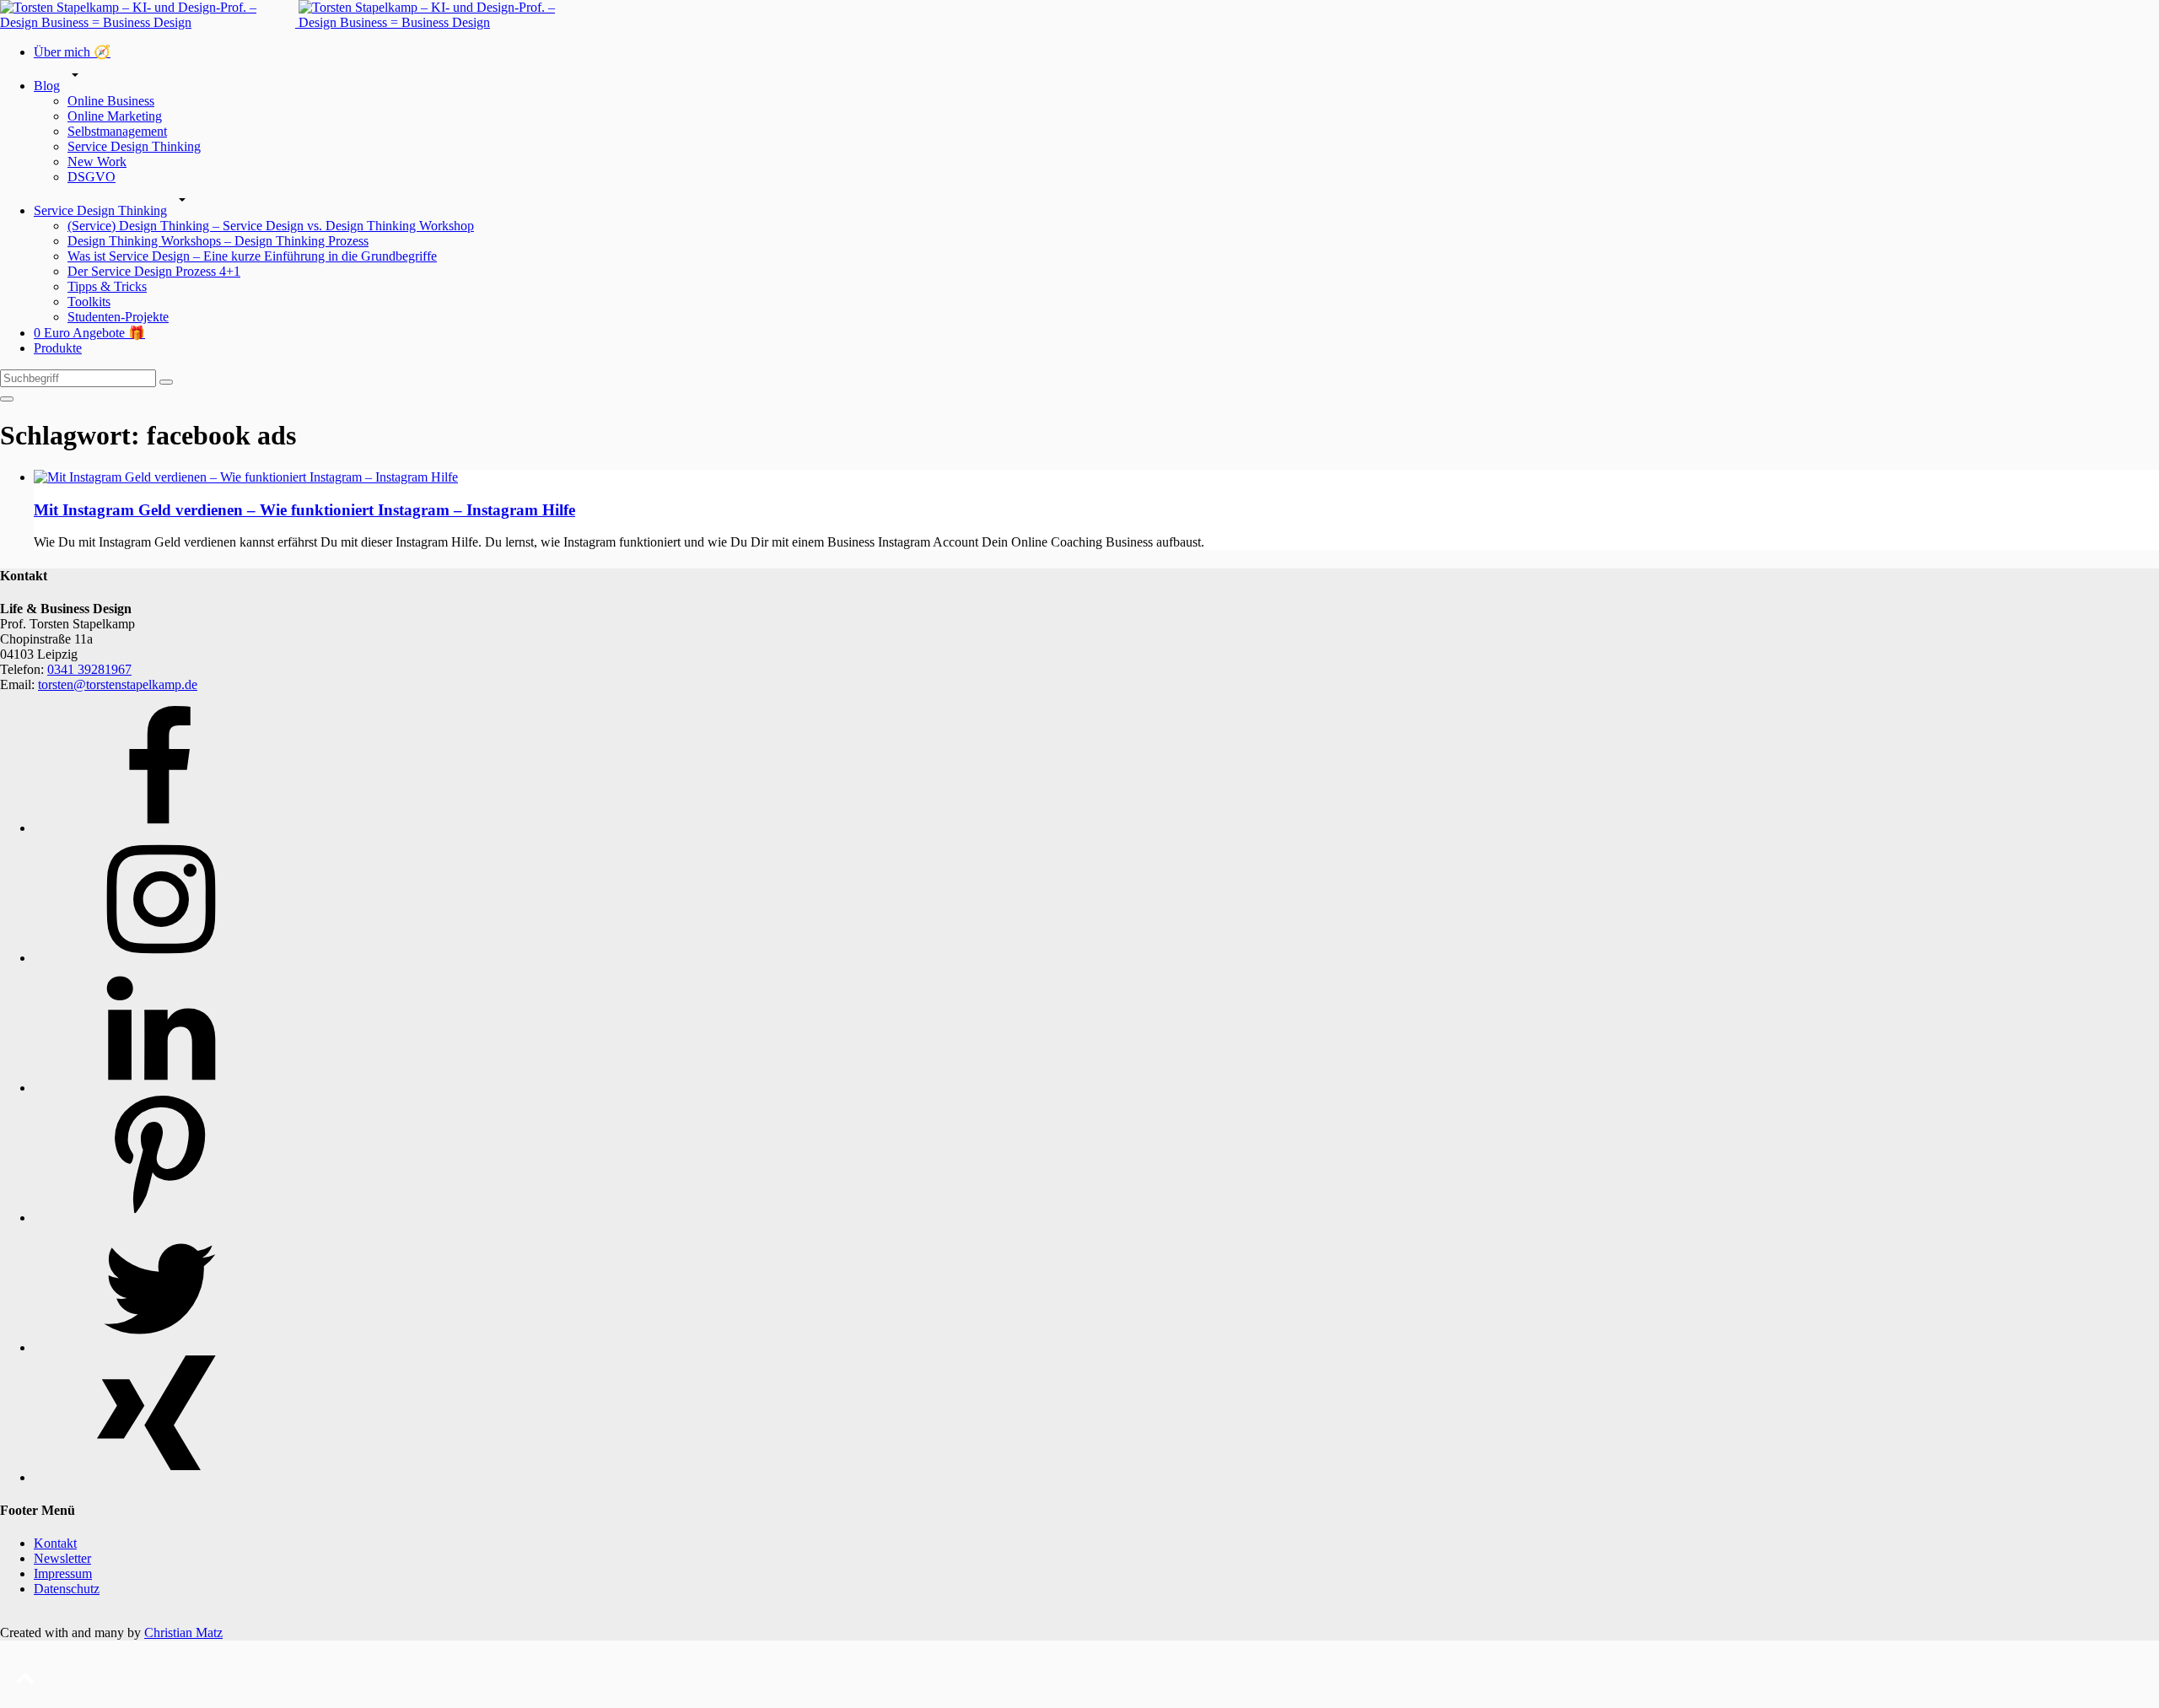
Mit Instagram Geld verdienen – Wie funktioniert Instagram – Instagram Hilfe (304, 510)
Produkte (58, 348)
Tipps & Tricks (107, 286)
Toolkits (89, 302)
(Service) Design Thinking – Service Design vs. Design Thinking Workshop (271, 226)
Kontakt (55, 1543)
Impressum (63, 1573)
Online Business (111, 101)
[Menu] (7, 399)
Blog (47, 86)
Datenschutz (67, 1589)
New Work (97, 162)
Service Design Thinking (134, 146)
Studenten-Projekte (118, 317)
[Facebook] (160, 828)
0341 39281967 (89, 669)
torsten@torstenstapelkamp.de (118, 684)
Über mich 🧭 (72, 52)
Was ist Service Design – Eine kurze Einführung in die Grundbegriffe (252, 256)
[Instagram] (160, 958)
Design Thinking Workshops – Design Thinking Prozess (218, 241)
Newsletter (62, 1558)
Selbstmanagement (117, 131)
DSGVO (92, 177)
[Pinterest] (160, 1218)
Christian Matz (183, 1633)
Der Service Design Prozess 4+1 (154, 271)
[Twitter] (160, 1347)
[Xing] (160, 1477)
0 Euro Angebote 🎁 (89, 333)
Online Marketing (115, 116)
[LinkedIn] (160, 1088)
